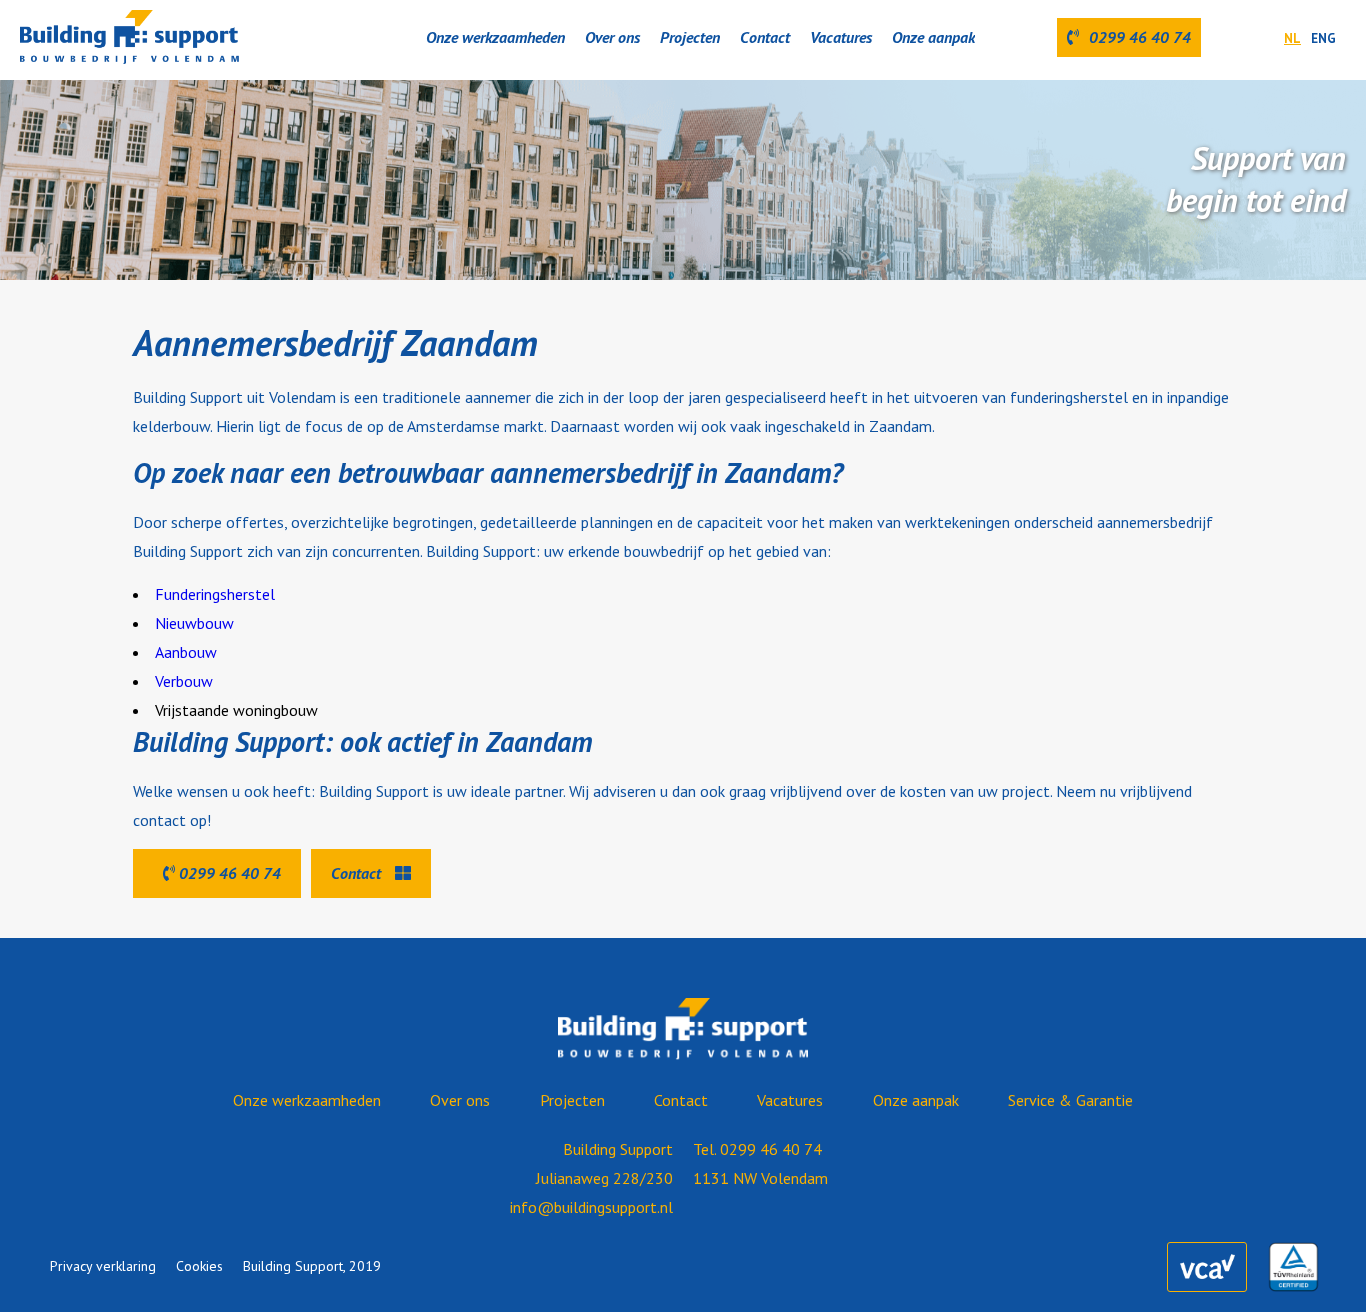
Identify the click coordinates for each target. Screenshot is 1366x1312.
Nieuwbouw (194, 623)
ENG (1323, 38)
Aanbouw (186, 652)
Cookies (199, 1266)
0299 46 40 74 (228, 873)
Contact (765, 37)
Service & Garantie (1070, 1100)
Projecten (690, 37)
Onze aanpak (933, 37)
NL (1292, 38)
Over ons (612, 37)
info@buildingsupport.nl (591, 1207)
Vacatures (841, 37)
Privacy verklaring (103, 1266)
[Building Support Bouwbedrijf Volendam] (130, 37)
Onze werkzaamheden (495, 37)
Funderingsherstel (215, 594)
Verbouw (184, 681)
